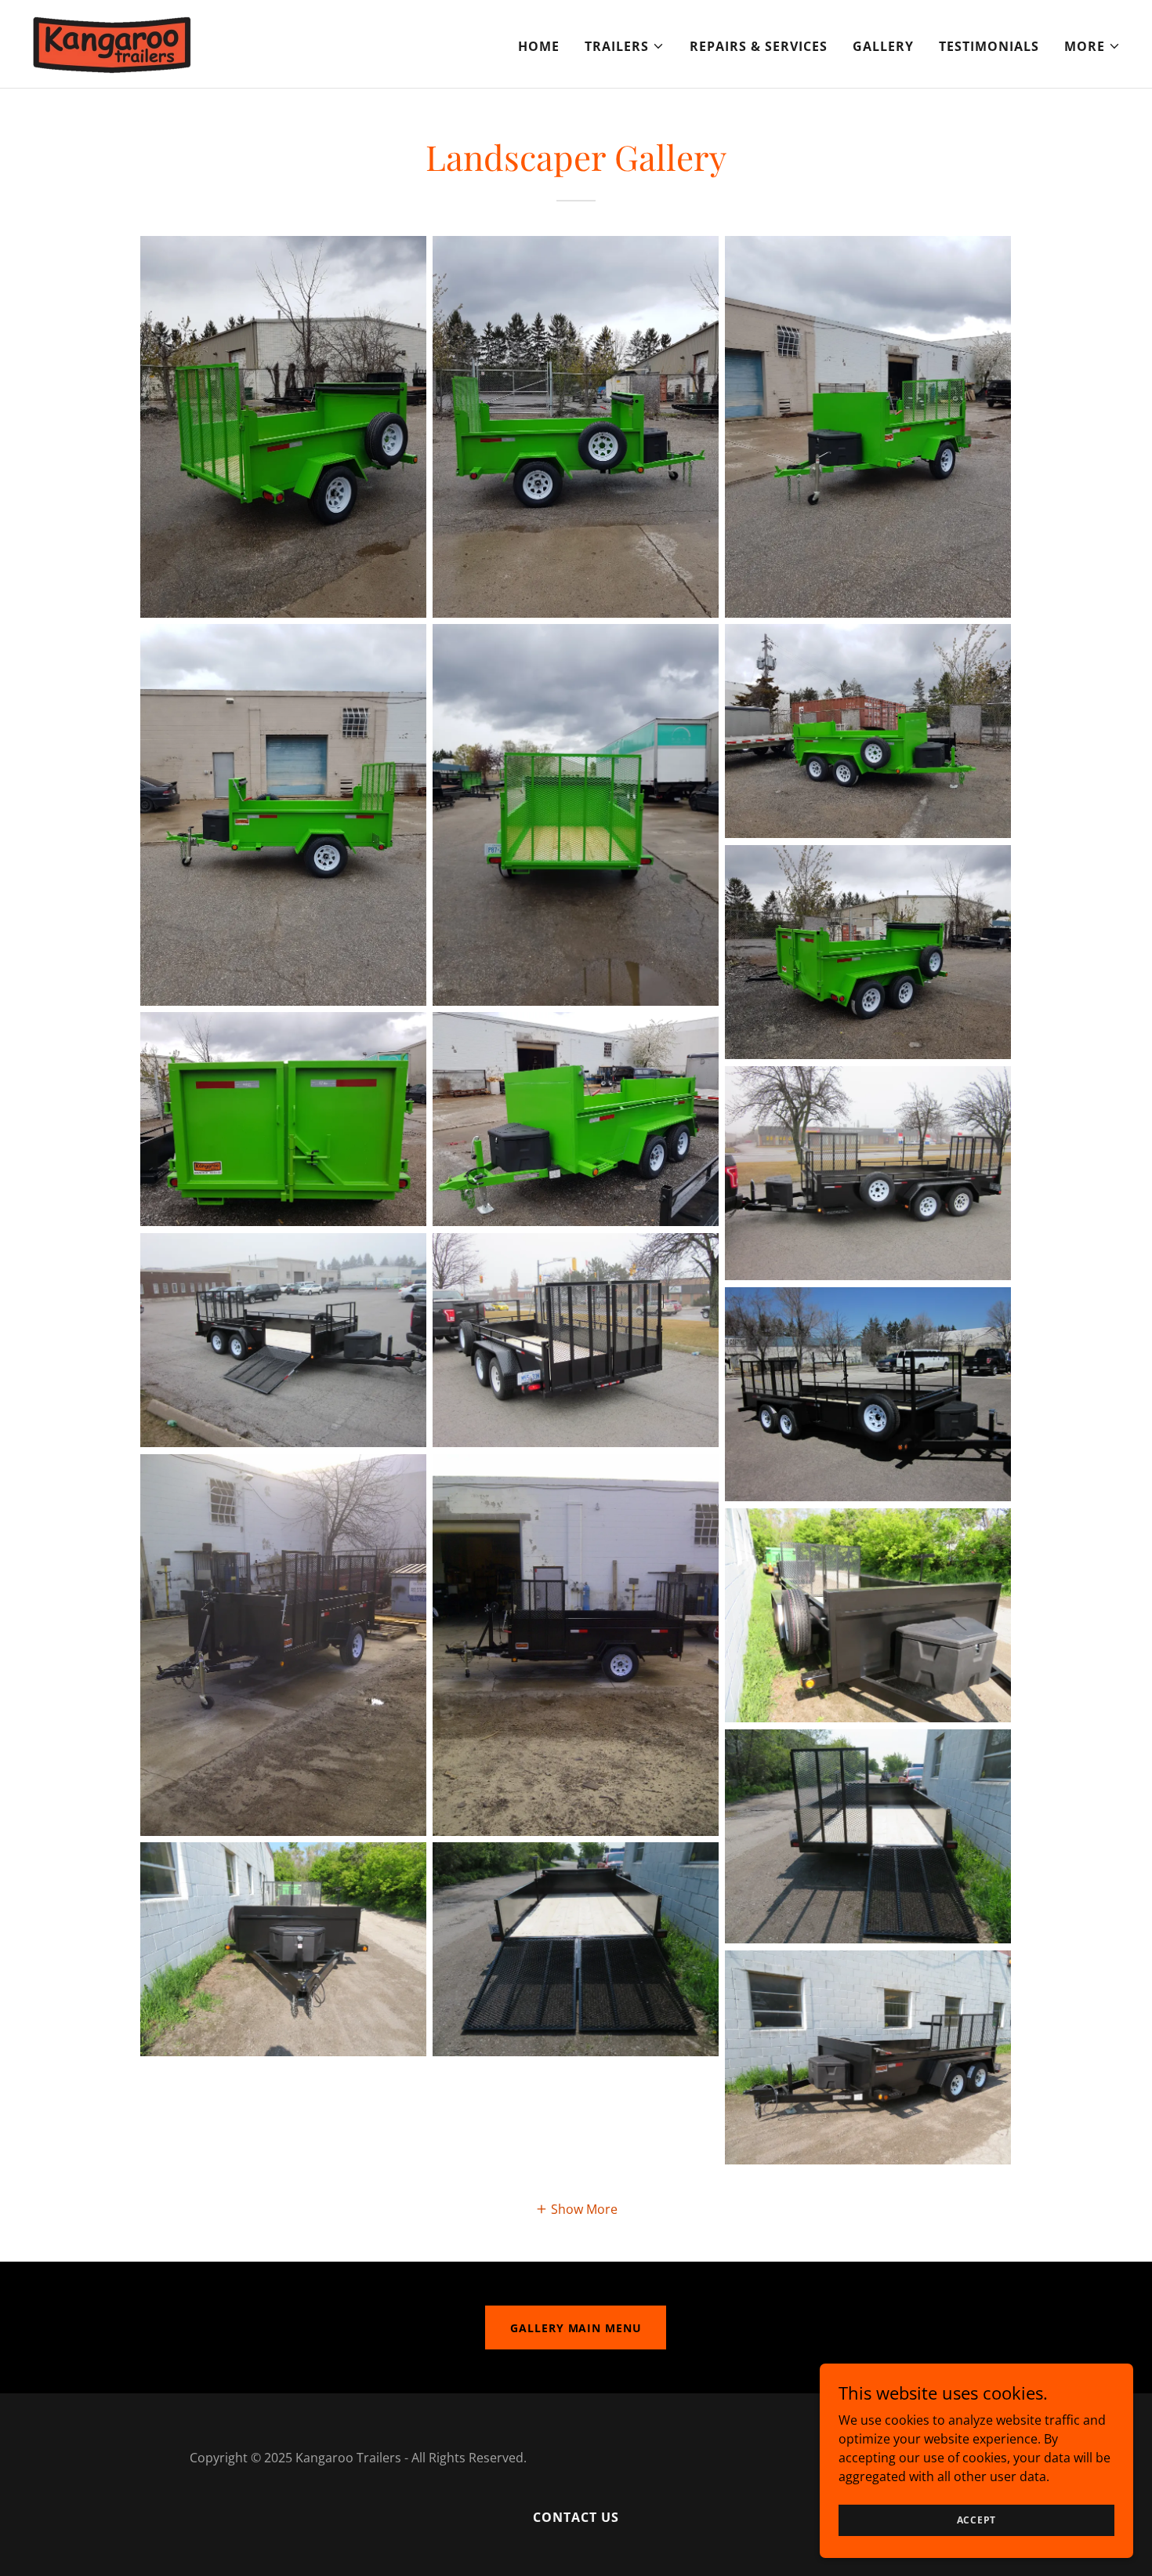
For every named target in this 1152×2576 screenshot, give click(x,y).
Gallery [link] (883, 46)
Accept (977, 2520)
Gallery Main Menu (576, 2328)
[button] (625, 46)
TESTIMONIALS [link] (989, 46)
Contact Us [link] (576, 2517)
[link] (112, 42)
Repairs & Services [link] (759, 46)
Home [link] (539, 46)
